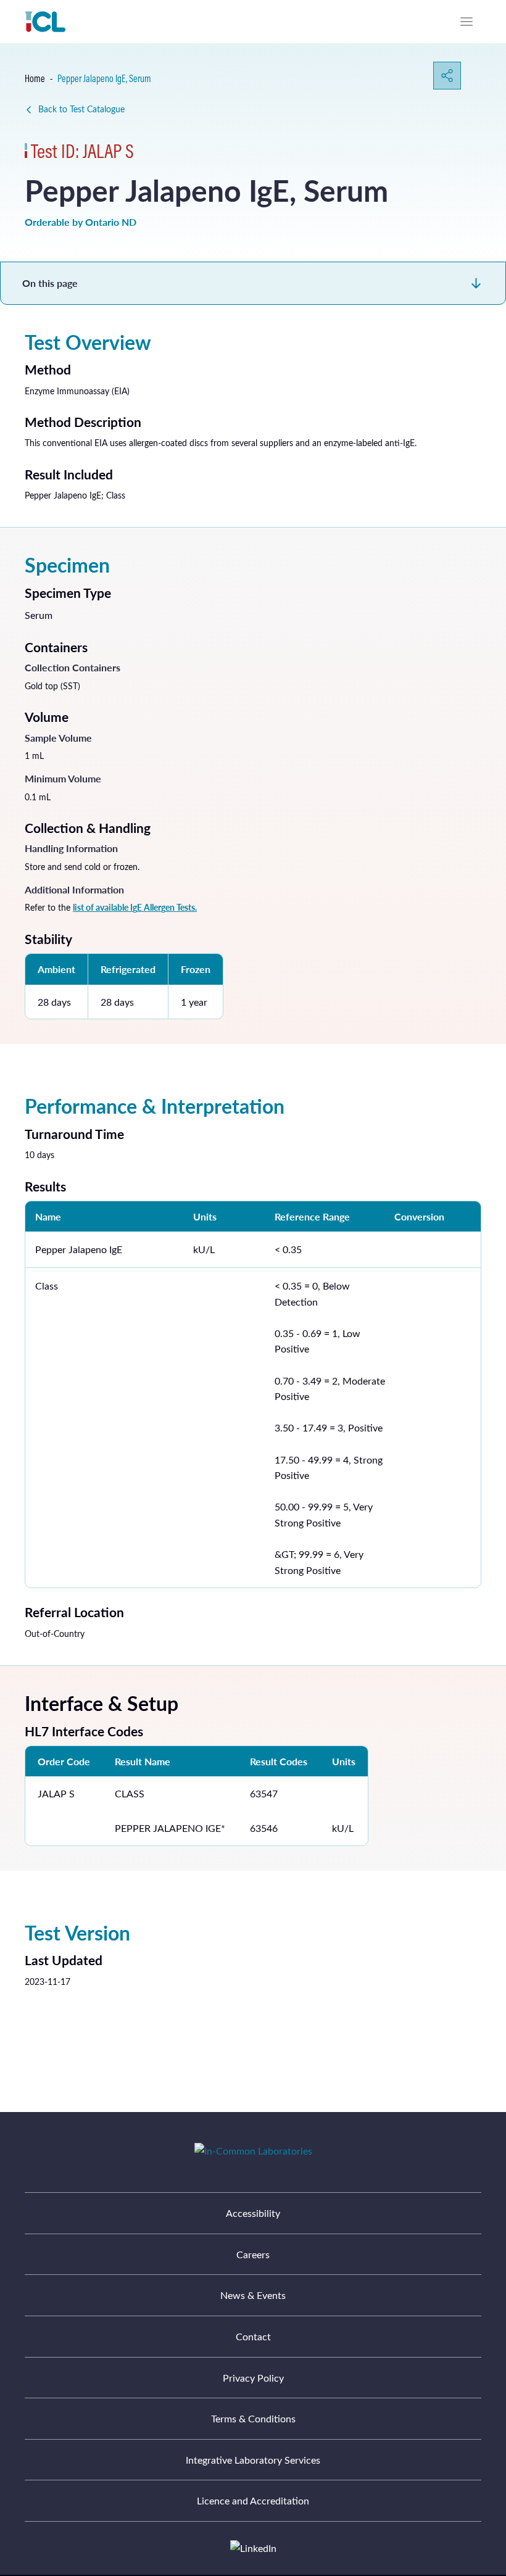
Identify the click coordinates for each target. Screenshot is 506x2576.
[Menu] (467, 22)
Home (35, 78)
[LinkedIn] (253, 2548)
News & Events (253, 2295)
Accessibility (253, 2213)
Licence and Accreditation (253, 2500)
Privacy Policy (253, 2378)
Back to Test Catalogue (81, 109)
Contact (253, 2336)
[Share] (447, 76)
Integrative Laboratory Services (253, 2460)
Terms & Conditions (253, 2418)
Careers (253, 2254)
